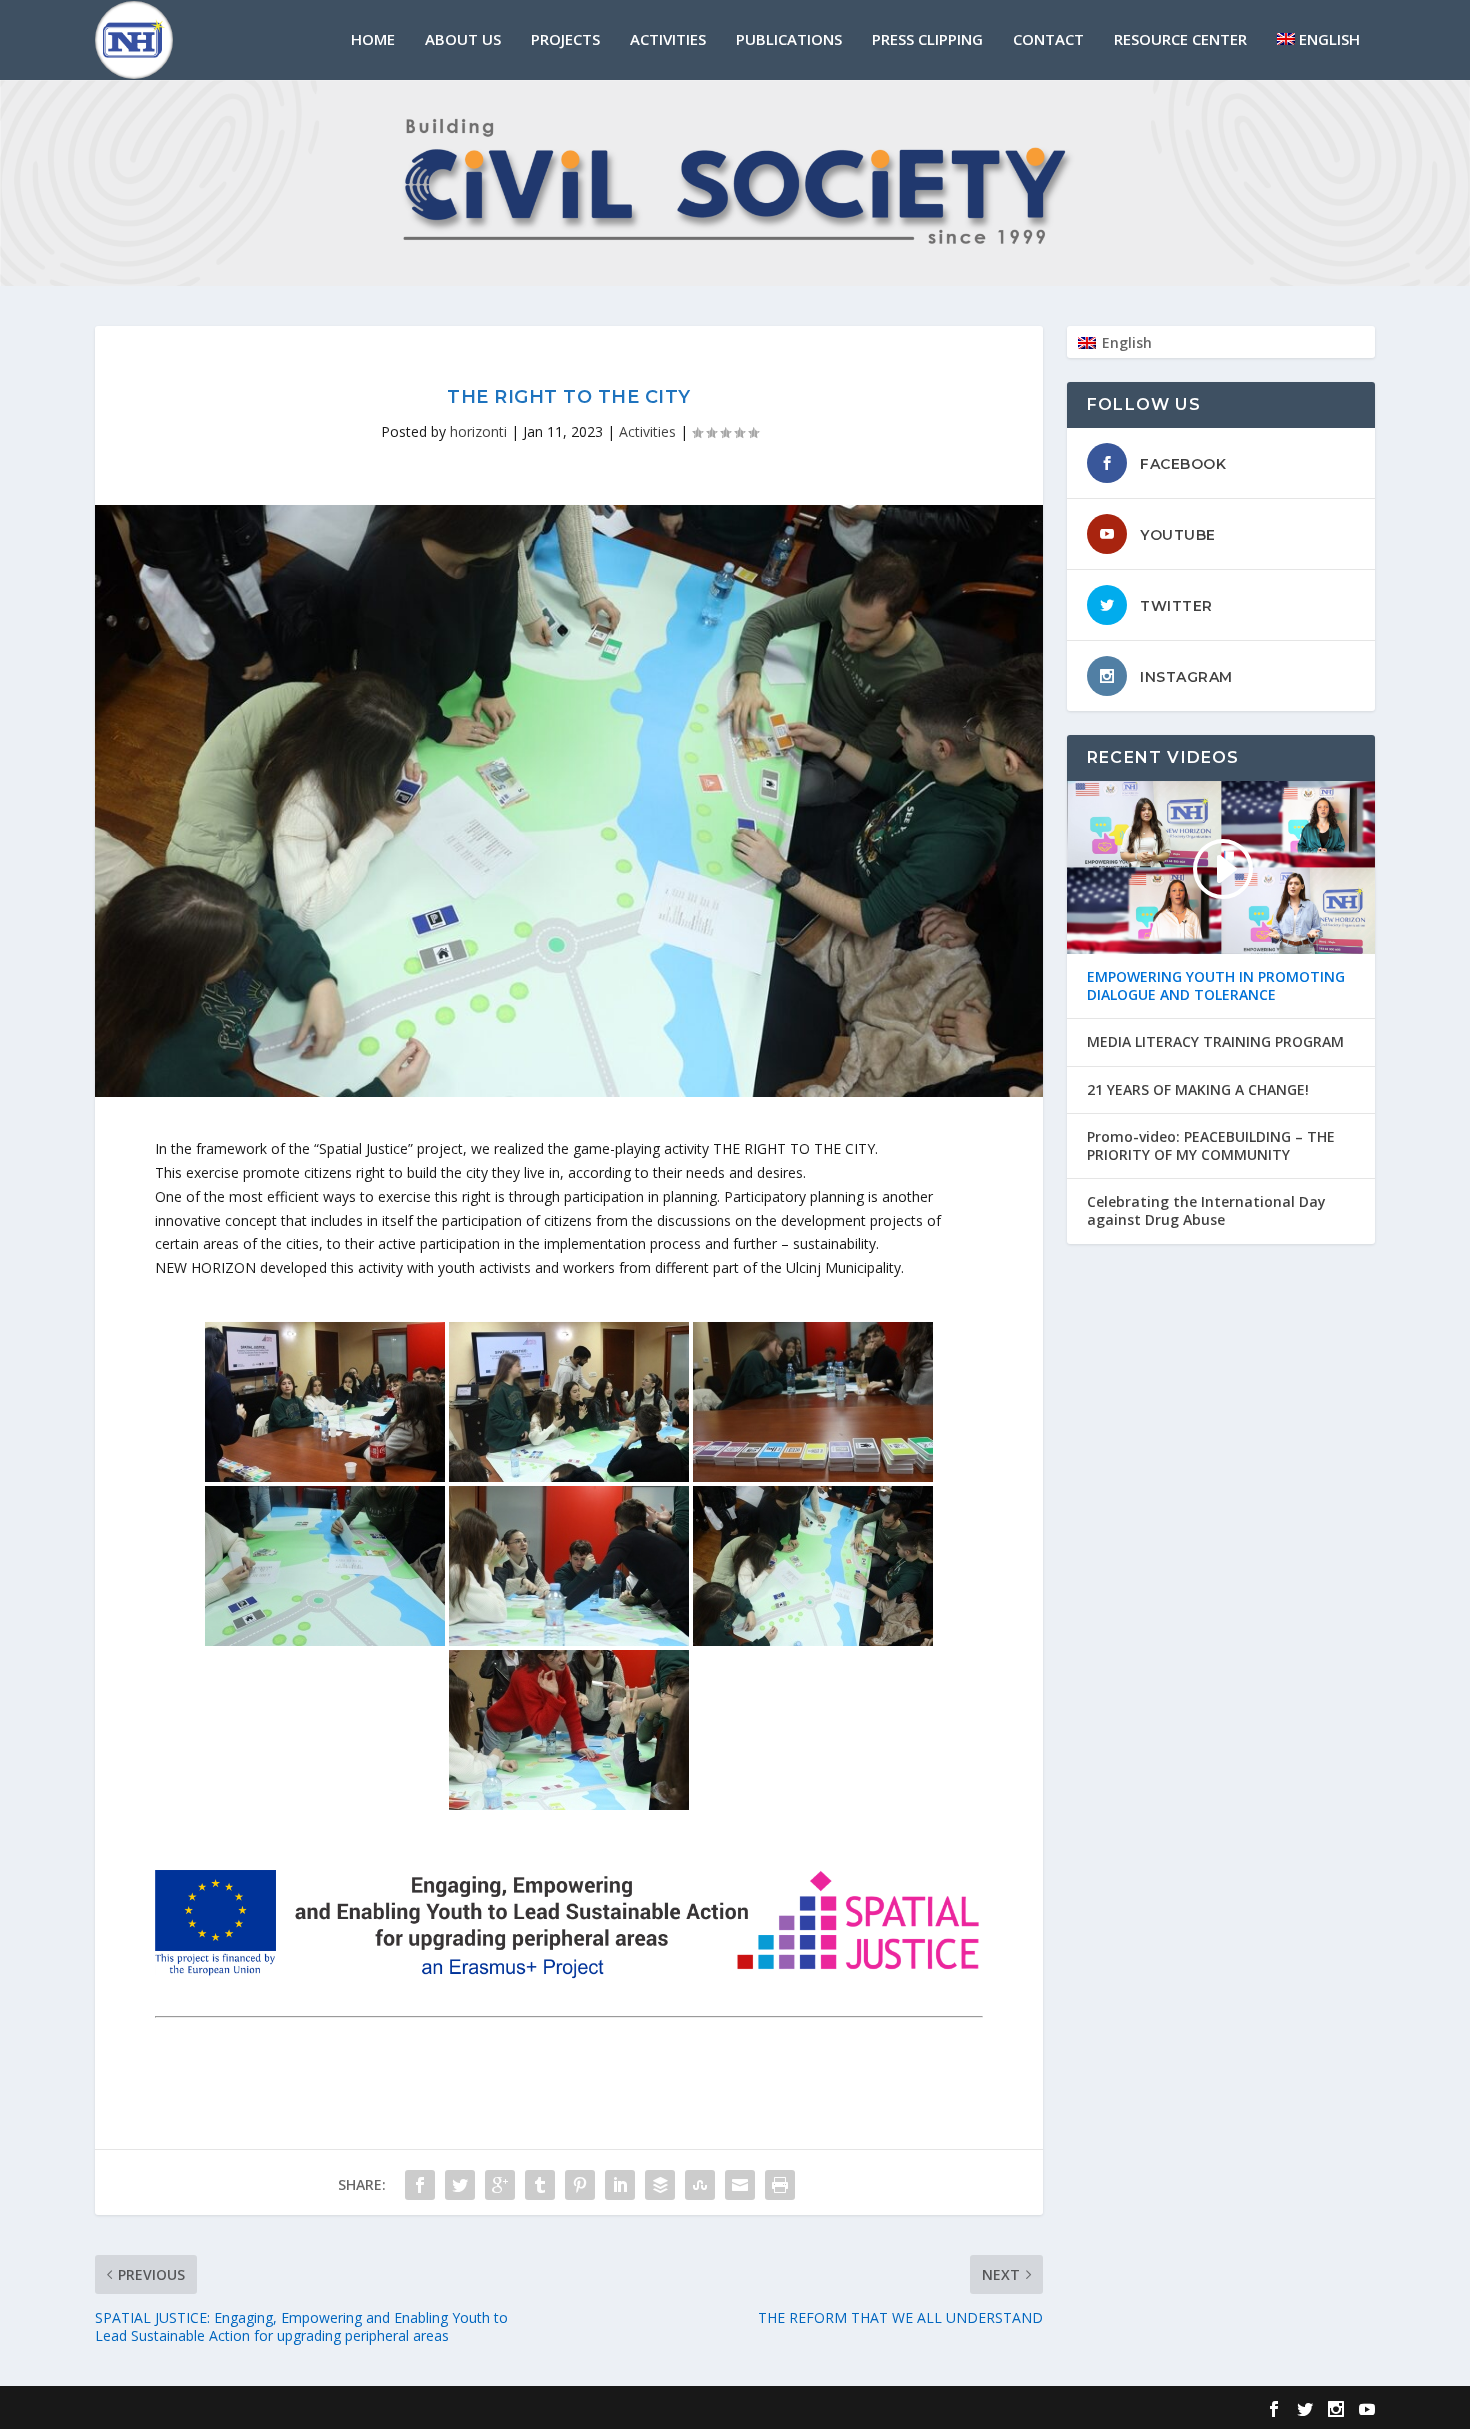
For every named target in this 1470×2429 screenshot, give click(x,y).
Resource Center (1180, 40)
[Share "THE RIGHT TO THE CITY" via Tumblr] (540, 2185)
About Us (463, 40)
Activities (668, 40)
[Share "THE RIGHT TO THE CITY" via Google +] (500, 2185)
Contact (1048, 40)
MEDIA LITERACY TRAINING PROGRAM (1215, 1042)
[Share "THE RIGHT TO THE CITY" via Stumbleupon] (700, 2185)
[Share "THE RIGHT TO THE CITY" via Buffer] (660, 2185)
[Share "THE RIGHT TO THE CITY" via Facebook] (420, 2185)
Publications (789, 40)
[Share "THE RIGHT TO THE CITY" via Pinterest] (580, 2185)
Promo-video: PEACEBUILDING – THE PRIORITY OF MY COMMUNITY (1211, 1146)
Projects (565, 40)
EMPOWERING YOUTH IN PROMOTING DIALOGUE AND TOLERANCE (1216, 986)
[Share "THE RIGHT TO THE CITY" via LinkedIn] (620, 2185)
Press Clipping (927, 40)
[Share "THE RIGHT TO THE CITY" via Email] (740, 2185)
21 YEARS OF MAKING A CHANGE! (1198, 1090)
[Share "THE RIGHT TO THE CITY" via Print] (780, 2185)
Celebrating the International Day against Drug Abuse (1206, 1211)
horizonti (478, 431)
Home (373, 40)
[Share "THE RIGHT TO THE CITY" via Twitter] (460, 2185)
